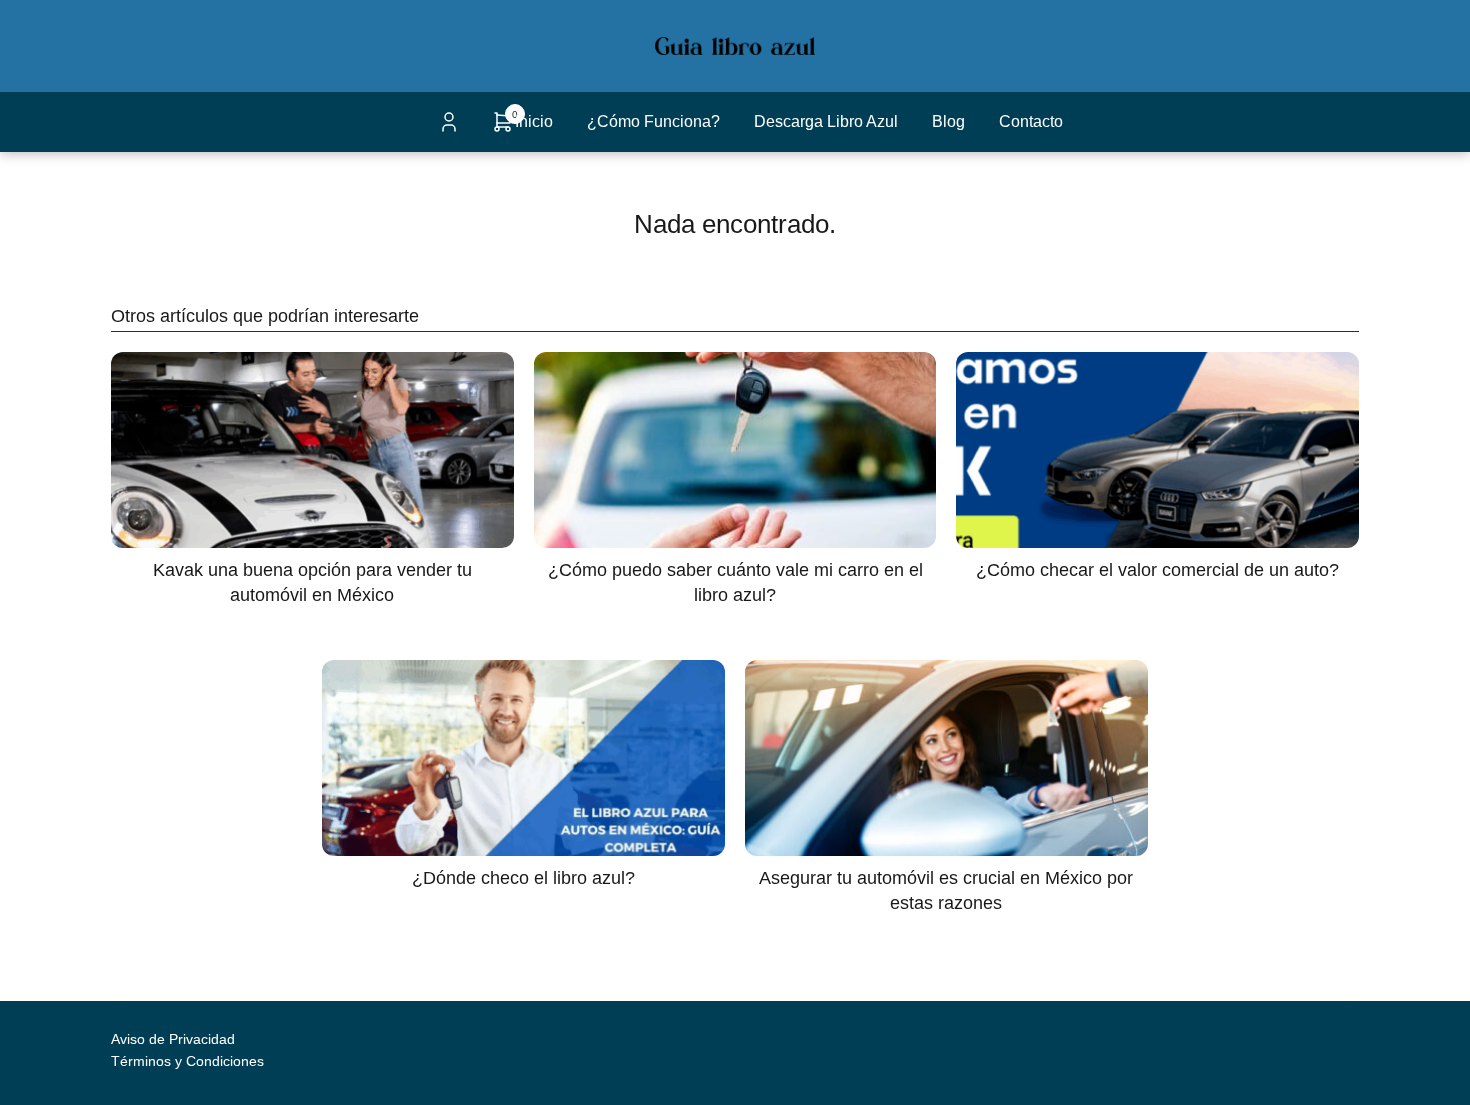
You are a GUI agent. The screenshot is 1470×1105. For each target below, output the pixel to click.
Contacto (1031, 121)
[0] (503, 128)
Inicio (534, 121)
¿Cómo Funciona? (653, 121)
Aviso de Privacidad (173, 1039)
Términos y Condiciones (187, 1061)
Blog (948, 121)
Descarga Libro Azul (826, 121)
